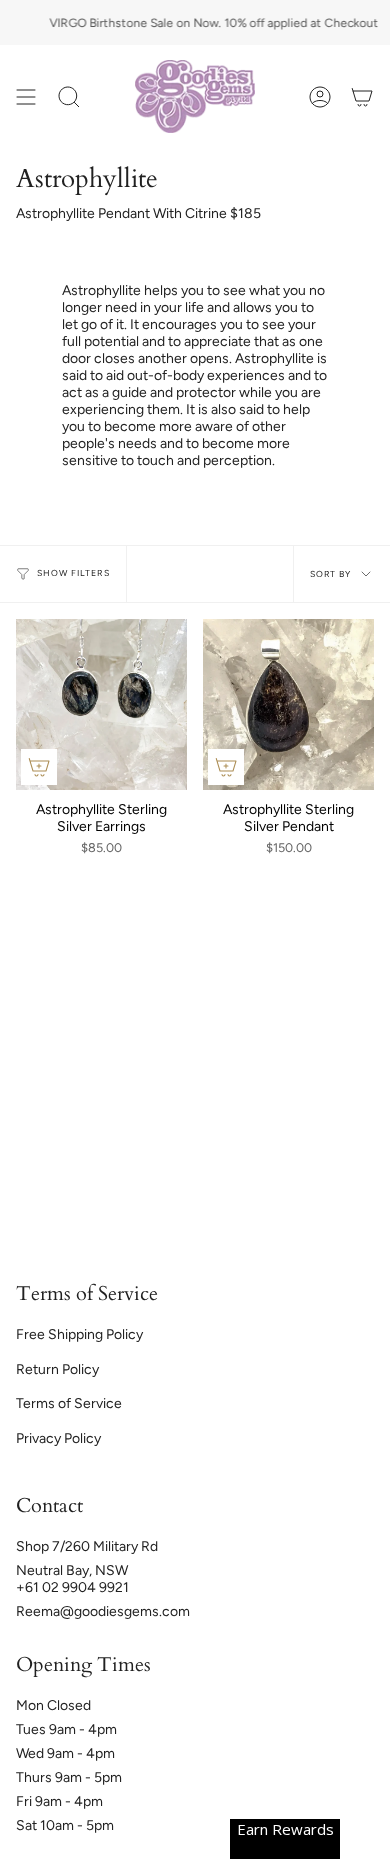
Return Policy (57, 1369)
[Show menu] (26, 96)
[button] (69, 96)
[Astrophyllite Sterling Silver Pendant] (288, 704)
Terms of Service (69, 1403)
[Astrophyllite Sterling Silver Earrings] (101, 704)
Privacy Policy (58, 1438)
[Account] (320, 96)
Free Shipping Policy (79, 1334)
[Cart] (362, 96)
